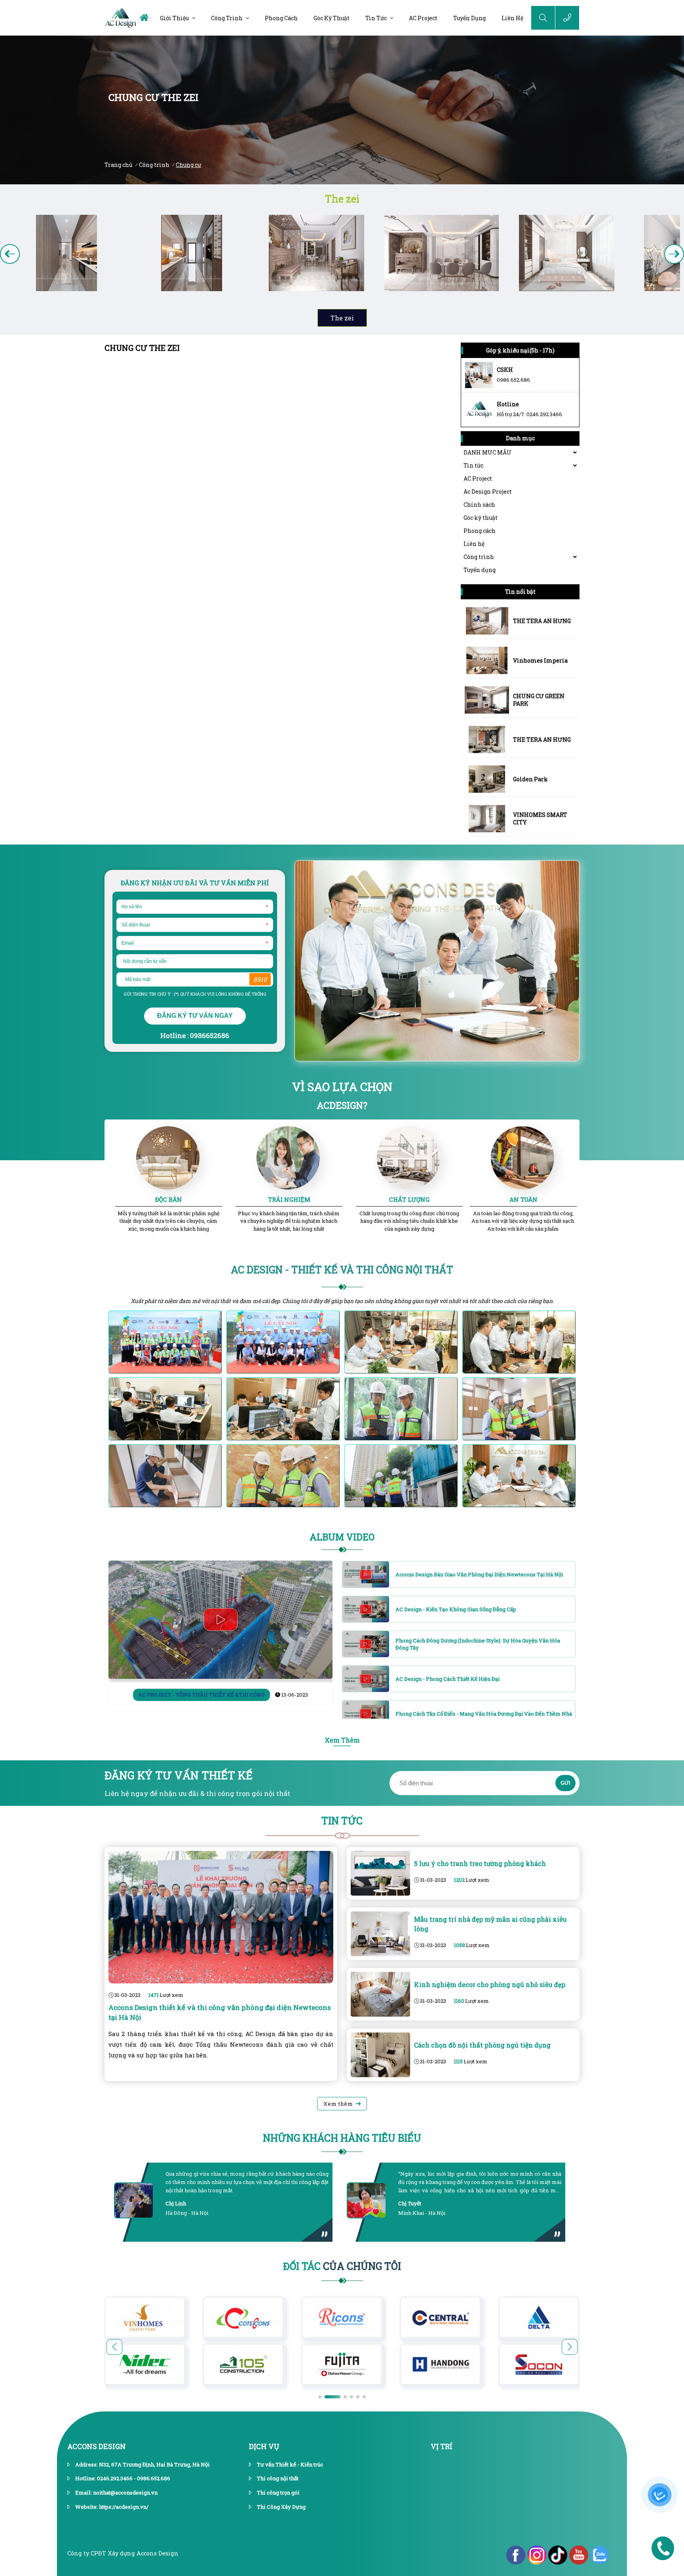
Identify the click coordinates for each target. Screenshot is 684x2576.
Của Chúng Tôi (342, 2266)
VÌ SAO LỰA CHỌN (342, 1087)
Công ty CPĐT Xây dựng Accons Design (123, 2553)
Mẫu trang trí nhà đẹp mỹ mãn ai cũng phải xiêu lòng (490, 1924)
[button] (674, 254)
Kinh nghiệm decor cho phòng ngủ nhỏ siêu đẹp (490, 1984)
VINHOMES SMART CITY (540, 818)
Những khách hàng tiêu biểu (342, 2138)
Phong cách (281, 18)
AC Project (423, 18)
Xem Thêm (342, 1740)
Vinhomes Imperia (540, 660)
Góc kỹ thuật (332, 18)
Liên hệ (512, 18)
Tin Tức (342, 1821)
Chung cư (188, 165)
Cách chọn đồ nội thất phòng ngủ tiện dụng (482, 2045)
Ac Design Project (488, 492)
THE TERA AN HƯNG (542, 621)
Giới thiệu (174, 18)
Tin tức (376, 18)
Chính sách (479, 505)
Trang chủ (119, 165)
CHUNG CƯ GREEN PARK (539, 700)
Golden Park (530, 779)
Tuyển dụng (469, 18)
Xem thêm (338, 2104)
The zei (342, 199)
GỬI (565, 1783)
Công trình (227, 18)
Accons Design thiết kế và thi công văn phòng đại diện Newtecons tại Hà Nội (220, 2012)
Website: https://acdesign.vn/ (112, 2507)
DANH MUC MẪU (487, 452)
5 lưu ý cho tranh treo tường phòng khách (480, 1863)
